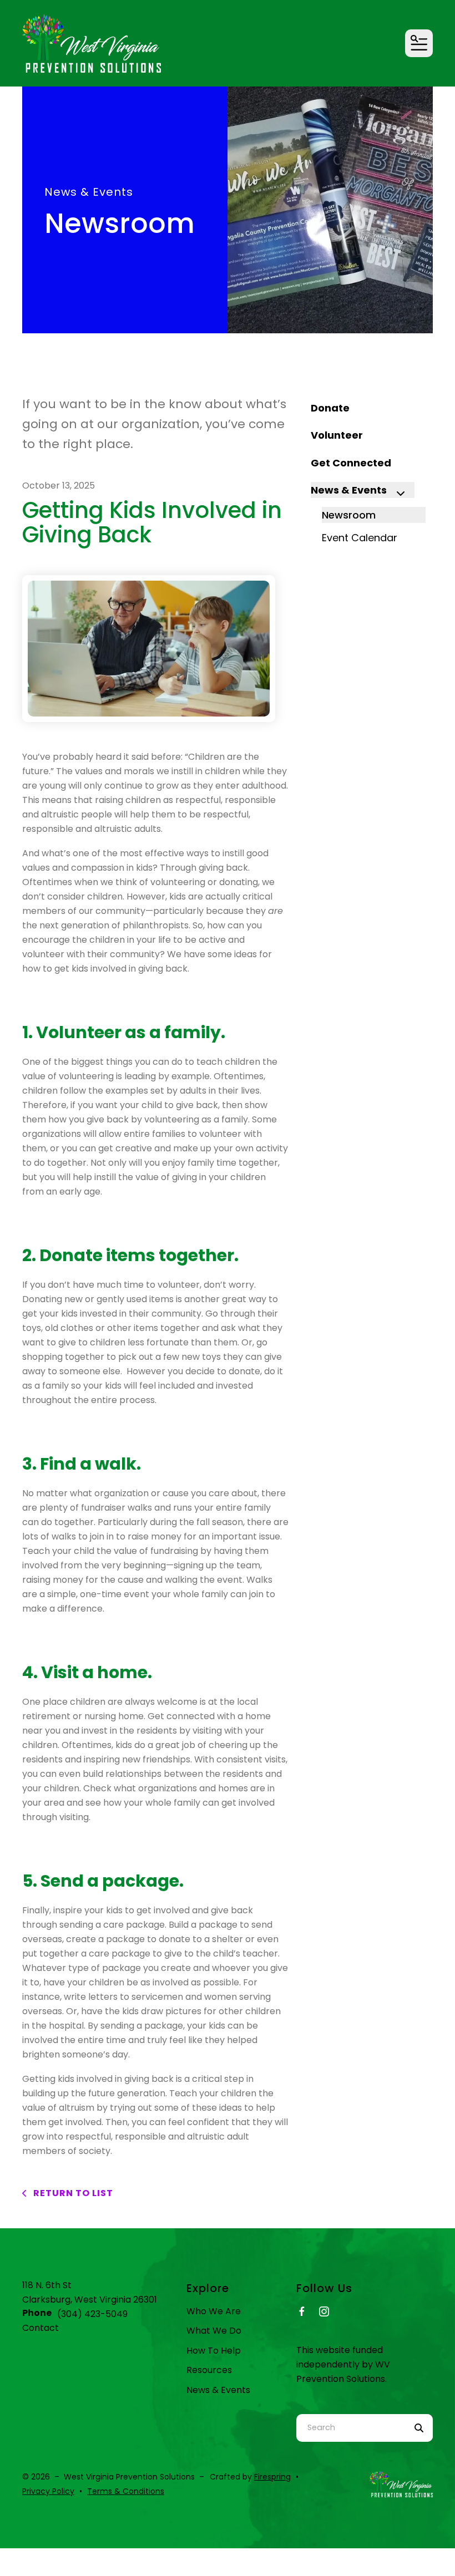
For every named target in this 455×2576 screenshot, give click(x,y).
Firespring (272, 2477)
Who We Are (214, 2311)
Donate (330, 408)
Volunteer (337, 435)
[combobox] (351, 2428)
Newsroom (349, 515)
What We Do (214, 2331)
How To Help (214, 2351)
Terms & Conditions (126, 2491)
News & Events (349, 490)
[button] (419, 43)
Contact (41, 2328)
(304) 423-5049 (92, 2314)
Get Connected (351, 463)
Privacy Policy (48, 2491)
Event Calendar (360, 538)
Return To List (72, 2193)
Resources (209, 2370)
